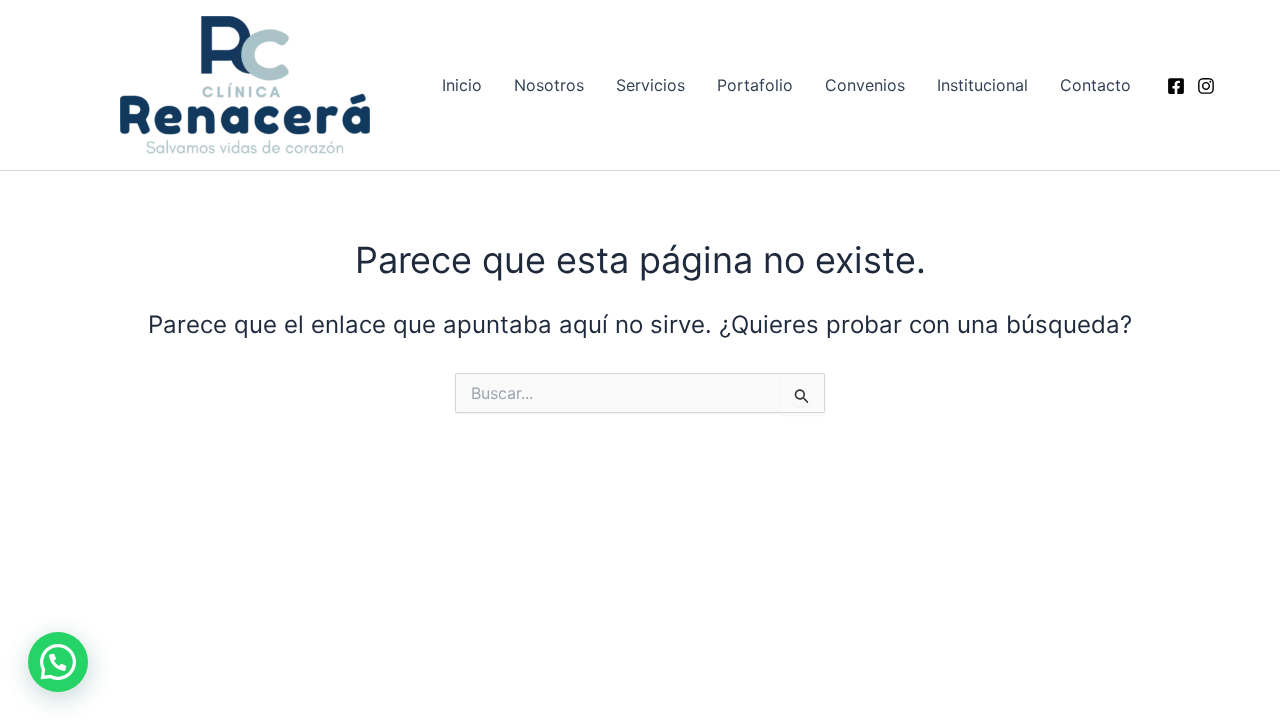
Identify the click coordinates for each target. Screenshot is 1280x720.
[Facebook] (1176, 86)
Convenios (865, 85)
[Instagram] (1206, 86)
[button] (58, 662)
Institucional (982, 85)
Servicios (650, 85)
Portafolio (755, 85)
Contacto (1095, 85)
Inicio (462, 85)
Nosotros (549, 85)
